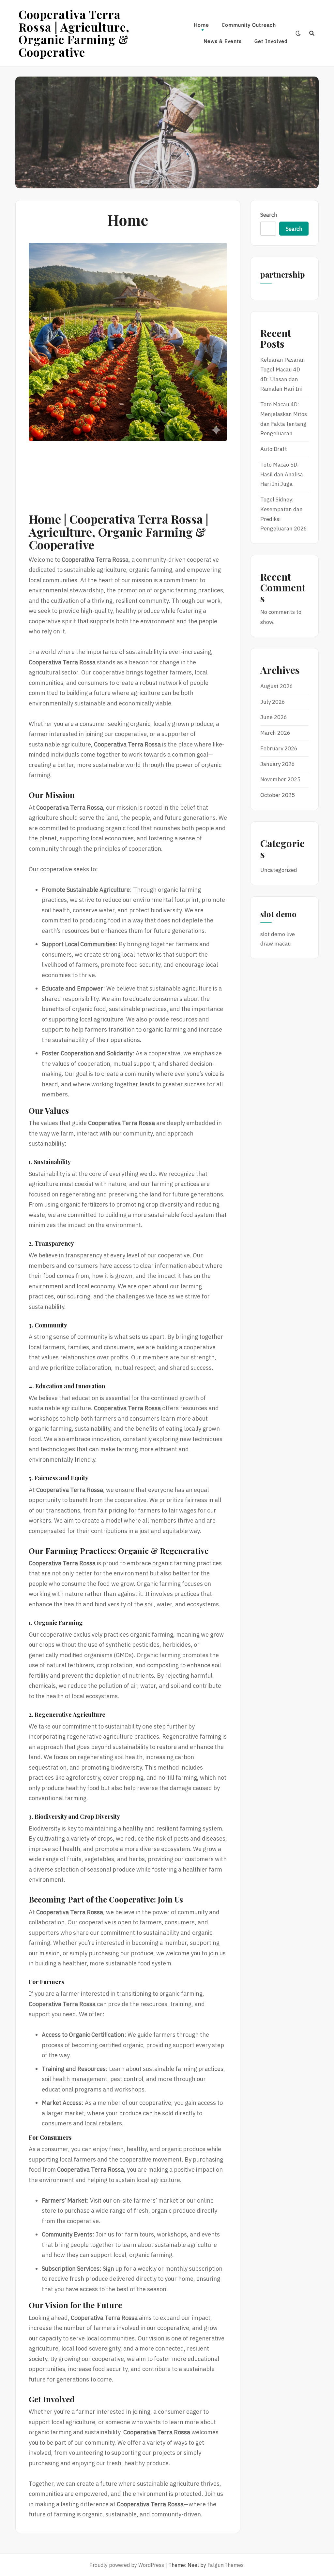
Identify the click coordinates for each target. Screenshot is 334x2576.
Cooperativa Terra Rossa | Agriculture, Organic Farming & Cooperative (74, 33)
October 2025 (278, 795)
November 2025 (280, 779)
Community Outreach (249, 25)
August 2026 (277, 686)
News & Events (223, 41)
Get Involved (271, 41)
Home (201, 25)
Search (269, 215)
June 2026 (274, 717)
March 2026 (275, 733)
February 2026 (279, 748)
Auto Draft (274, 449)
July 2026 (273, 702)
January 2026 (278, 764)
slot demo (273, 934)
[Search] (312, 33)
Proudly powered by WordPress (127, 2565)
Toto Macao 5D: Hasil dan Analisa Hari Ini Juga (282, 474)
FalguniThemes (226, 2565)
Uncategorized (279, 870)
